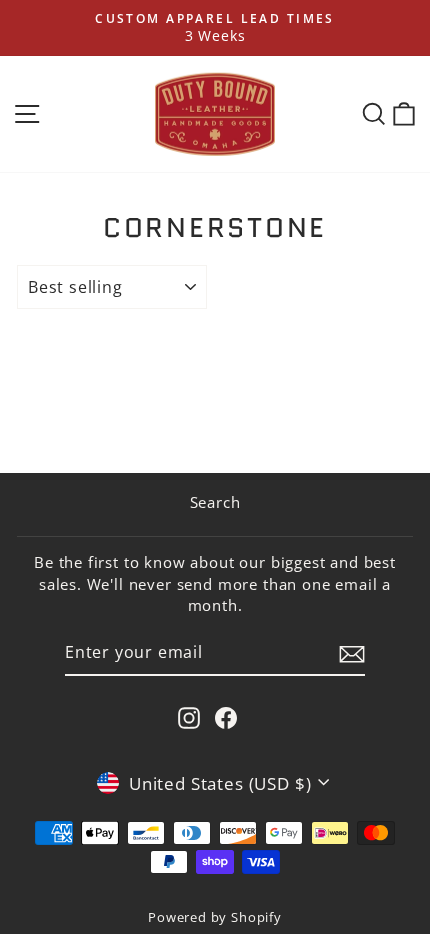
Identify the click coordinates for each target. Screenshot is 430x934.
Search (215, 502)
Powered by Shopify (215, 917)
